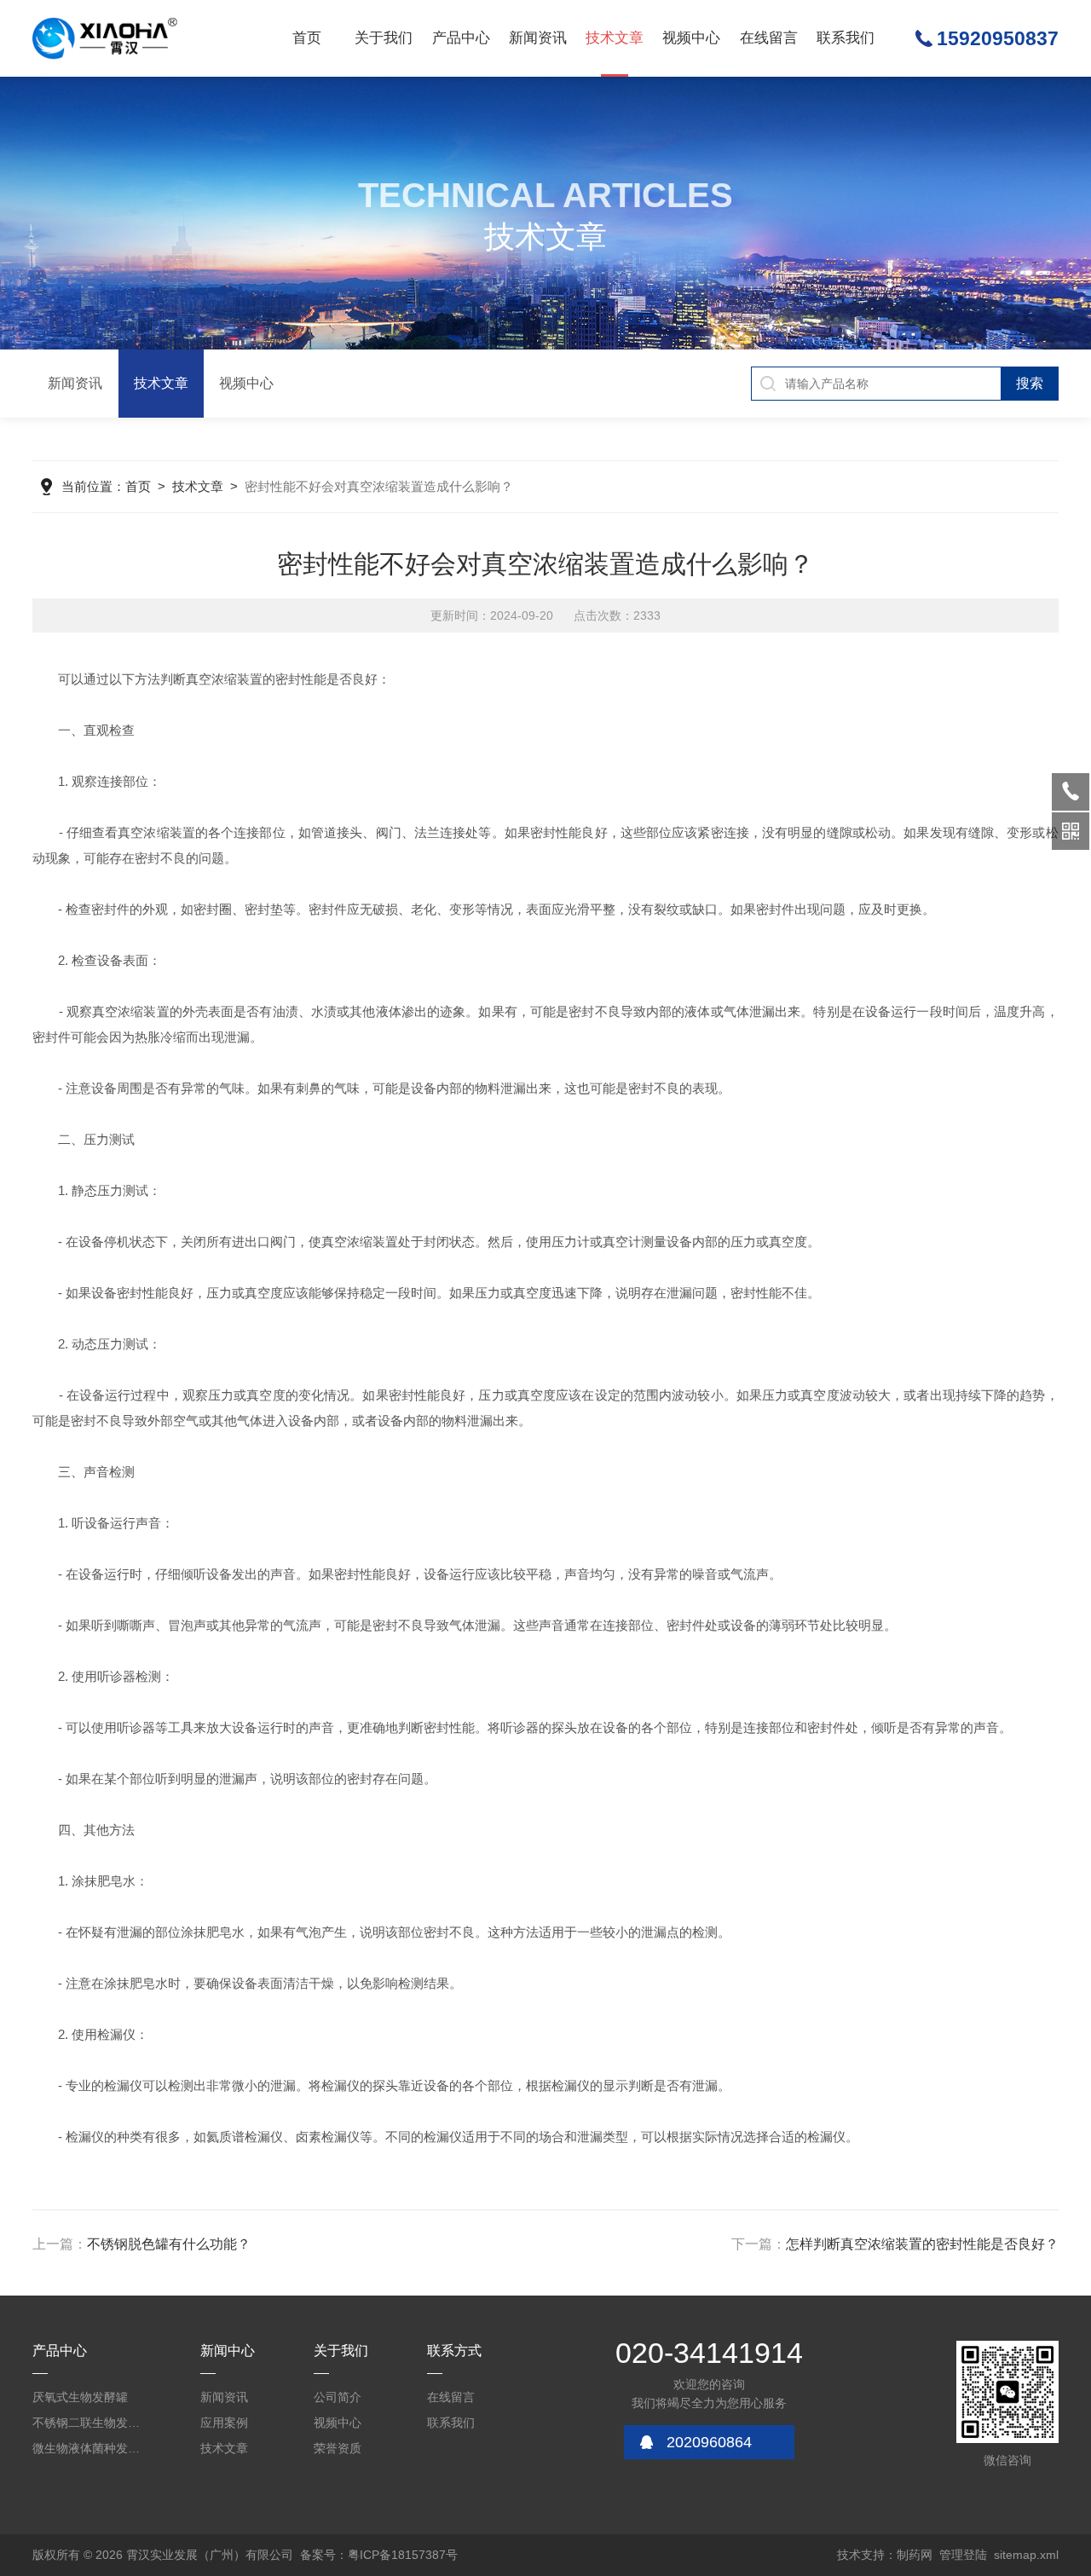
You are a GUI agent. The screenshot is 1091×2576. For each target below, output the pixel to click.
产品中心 (461, 38)
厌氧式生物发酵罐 (80, 2397)
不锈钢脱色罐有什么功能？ (169, 2244)
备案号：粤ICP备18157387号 (379, 2555)
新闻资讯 (538, 38)
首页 (307, 38)
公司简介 (338, 2397)
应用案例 (224, 2423)
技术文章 (615, 38)
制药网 (915, 2555)
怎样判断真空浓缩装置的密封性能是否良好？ (922, 2244)
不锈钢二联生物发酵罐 (91, 2423)
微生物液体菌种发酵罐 (91, 2448)
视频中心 (691, 38)
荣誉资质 (338, 2448)
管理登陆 (963, 2555)
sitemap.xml (1026, 2555)
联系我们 (846, 38)
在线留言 (769, 38)
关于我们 (384, 38)
